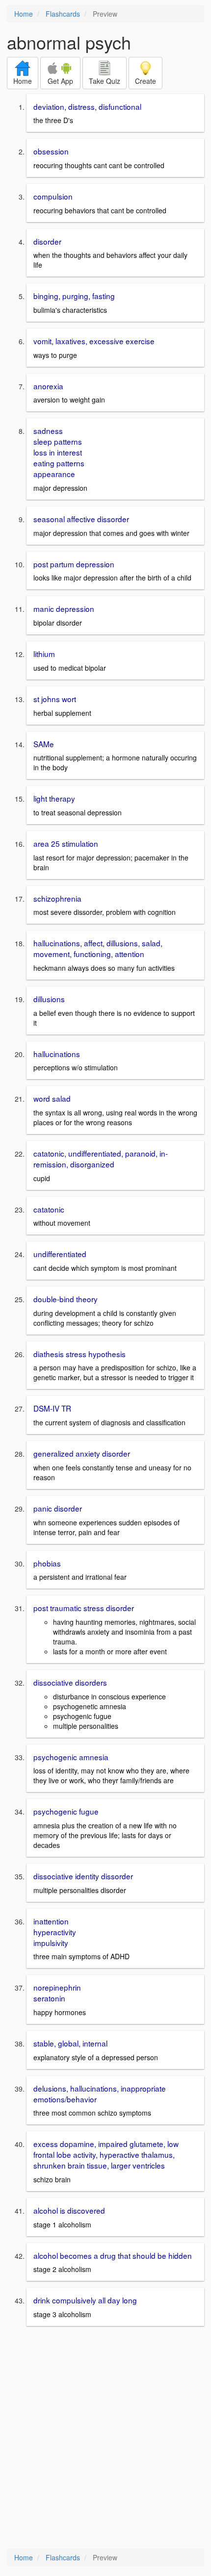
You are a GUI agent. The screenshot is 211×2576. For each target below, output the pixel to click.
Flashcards (63, 14)
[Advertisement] (105, 2438)
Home (24, 14)
